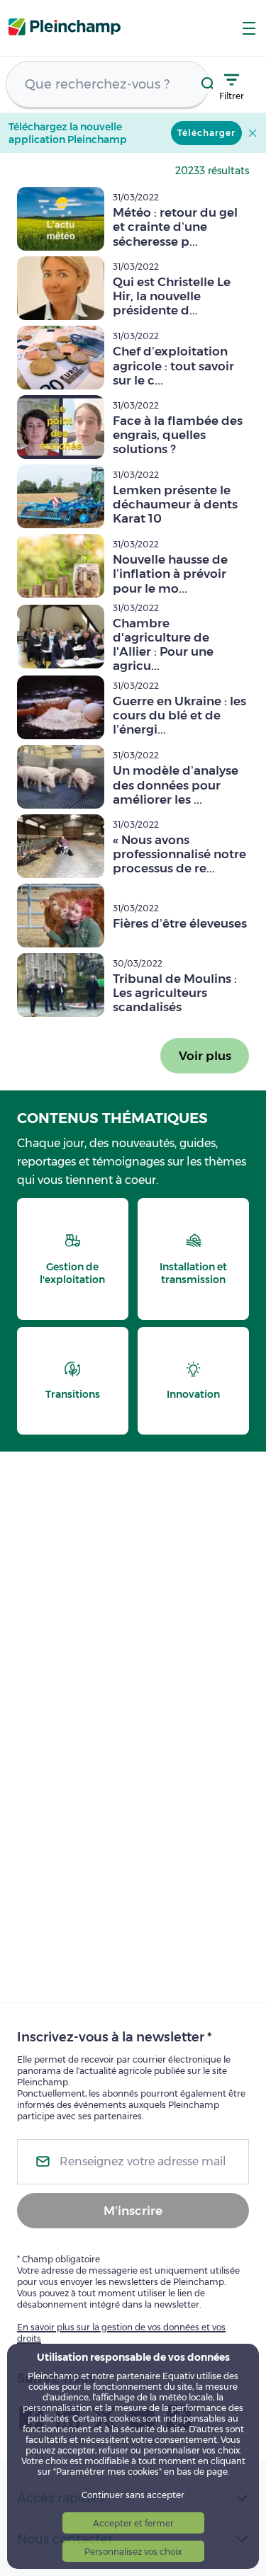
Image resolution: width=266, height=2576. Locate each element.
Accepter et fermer (133, 2523)
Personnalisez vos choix (133, 2552)
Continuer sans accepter (133, 2495)
